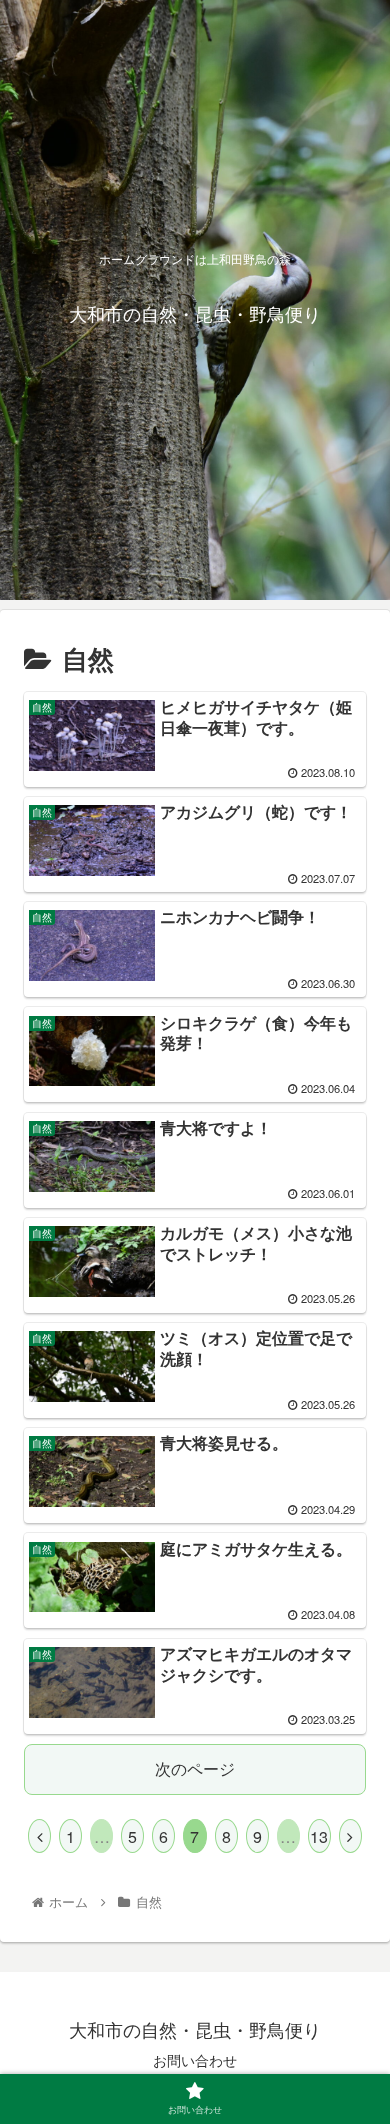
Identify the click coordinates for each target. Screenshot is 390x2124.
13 (319, 1836)
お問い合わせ (195, 2060)
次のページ (195, 1768)
